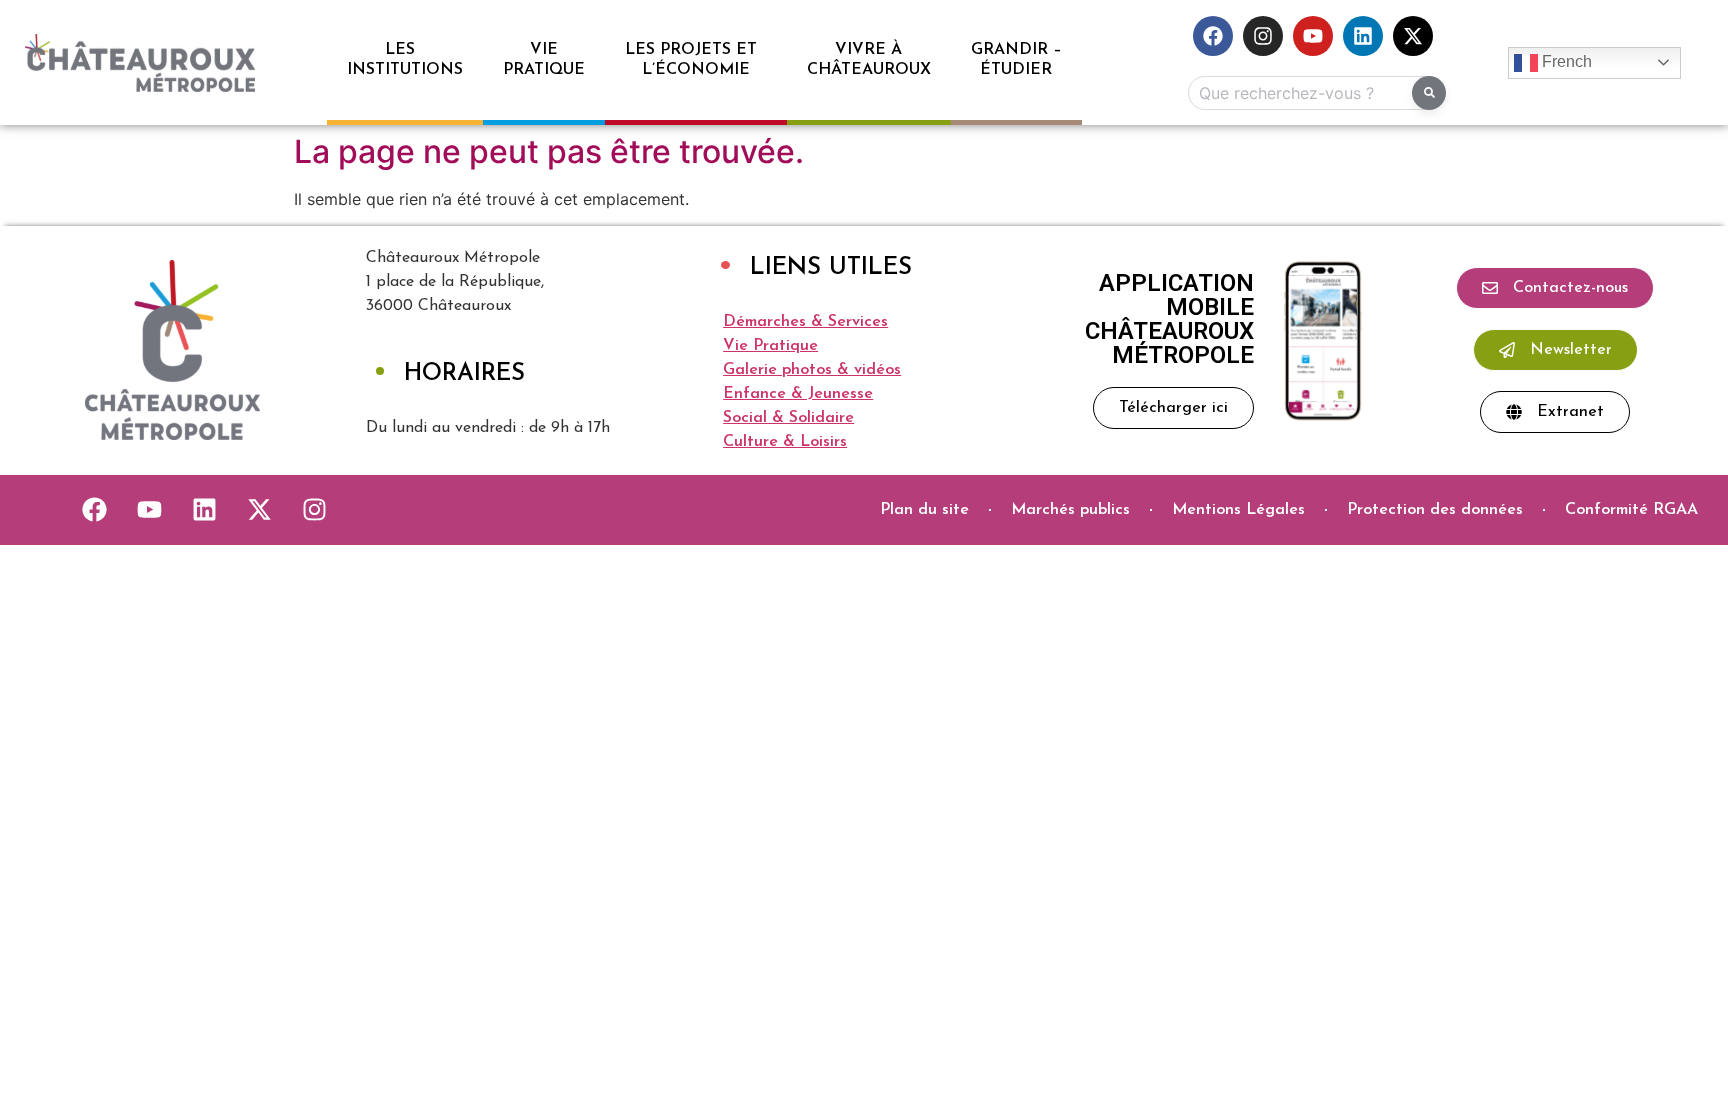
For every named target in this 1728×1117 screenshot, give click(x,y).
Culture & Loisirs (785, 442)
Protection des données (1435, 510)
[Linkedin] (1363, 36)
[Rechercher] (1429, 93)
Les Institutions (405, 60)
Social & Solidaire (788, 418)
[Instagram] (1263, 36)
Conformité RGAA (1631, 510)
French (1565, 61)
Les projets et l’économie (696, 60)
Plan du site (924, 510)
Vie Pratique (770, 346)
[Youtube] (1313, 36)
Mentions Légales (1238, 510)
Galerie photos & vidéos (812, 370)
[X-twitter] (1413, 36)
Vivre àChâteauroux (869, 60)
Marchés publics (1070, 510)
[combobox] (1313, 93)
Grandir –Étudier (1016, 60)
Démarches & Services (805, 322)
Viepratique (544, 60)
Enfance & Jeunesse (798, 394)
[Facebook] (1213, 36)
